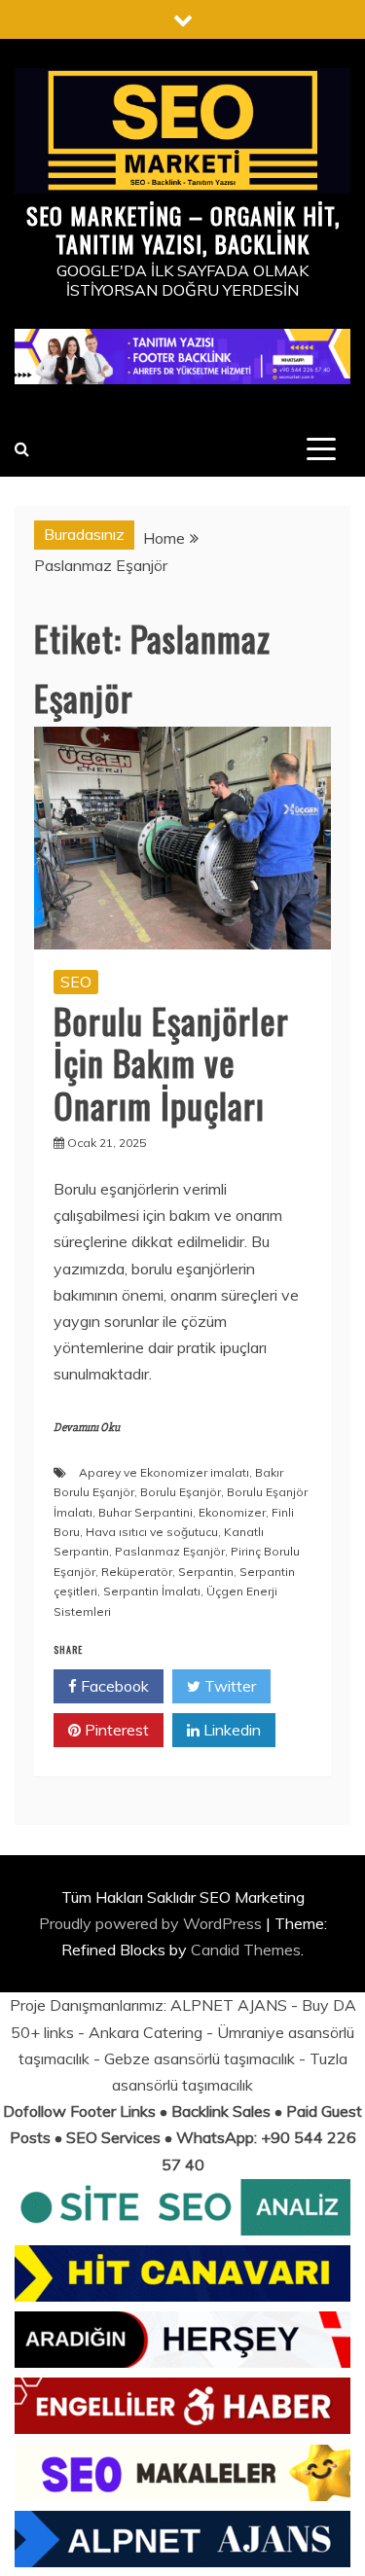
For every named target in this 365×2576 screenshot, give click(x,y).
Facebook (113, 1686)
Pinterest (115, 1730)
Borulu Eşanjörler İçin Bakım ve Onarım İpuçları (171, 1062)
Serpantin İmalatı (152, 1591)
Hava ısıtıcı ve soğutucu (152, 1532)
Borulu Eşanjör (181, 1492)
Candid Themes (246, 1950)
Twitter (228, 1686)
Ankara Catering (146, 2032)
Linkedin (230, 1730)
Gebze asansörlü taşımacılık (200, 2058)
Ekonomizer (232, 1512)
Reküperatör (137, 1572)
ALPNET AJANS (229, 2005)
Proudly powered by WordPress (152, 1923)
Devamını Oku (87, 1428)
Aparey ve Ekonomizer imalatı (164, 1472)
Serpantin (206, 1572)
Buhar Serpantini (146, 1512)
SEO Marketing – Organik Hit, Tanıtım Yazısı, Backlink (183, 229)
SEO (76, 982)
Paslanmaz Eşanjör (170, 1551)
